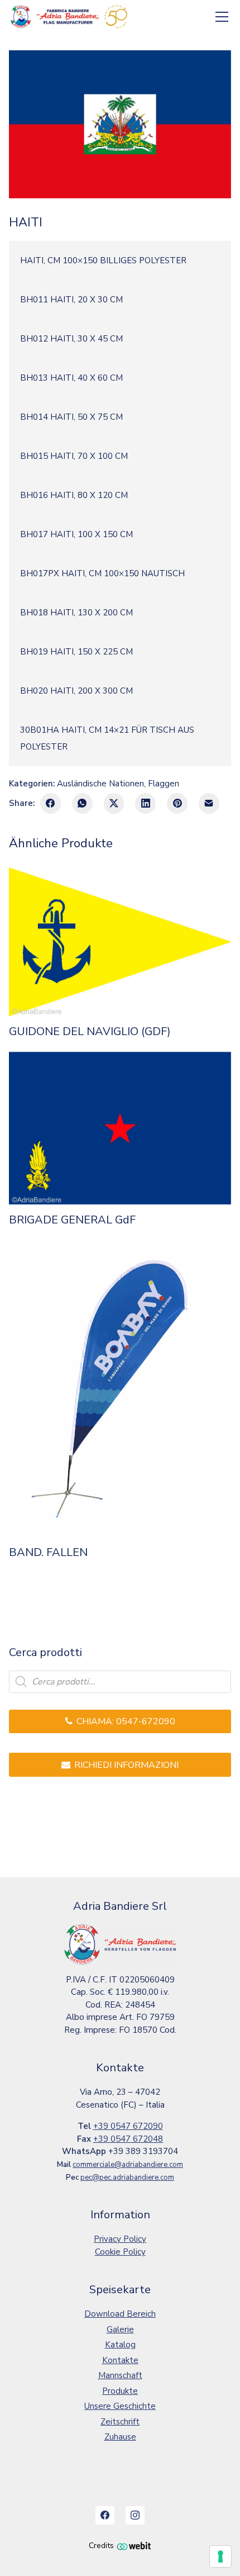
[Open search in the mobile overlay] (120, 1682)
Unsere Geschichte (120, 2406)
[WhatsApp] (82, 803)
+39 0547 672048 (128, 2139)
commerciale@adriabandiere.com (128, 2165)
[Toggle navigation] (222, 17)
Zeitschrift (120, 2422)
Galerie (120, 2330)
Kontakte (120, 2360)
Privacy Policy (120, 2239)
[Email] (209, 803)
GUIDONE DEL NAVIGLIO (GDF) (90, 1032)
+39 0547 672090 (128, 2126)
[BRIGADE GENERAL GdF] (120, 1128)
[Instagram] (135, 2516)
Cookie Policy (120, 2252)
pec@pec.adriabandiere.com (127, 2177)
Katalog (120, 2345)
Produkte (120, 2391)
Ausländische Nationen (100, 784)
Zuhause (120, 2437)
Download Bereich (120, 2314)
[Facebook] (51, 803)
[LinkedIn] (145, 803)
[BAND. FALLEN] (120, 1388)
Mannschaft (120, 2375)
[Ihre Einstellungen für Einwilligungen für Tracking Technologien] (220, 2556)
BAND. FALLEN (48, 1553)
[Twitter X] (114, 803)
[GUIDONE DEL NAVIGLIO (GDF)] (120, 942)
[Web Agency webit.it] (134, 2546)
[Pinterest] (177, 803)
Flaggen (164, 784)
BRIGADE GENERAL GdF (72, 1220)
